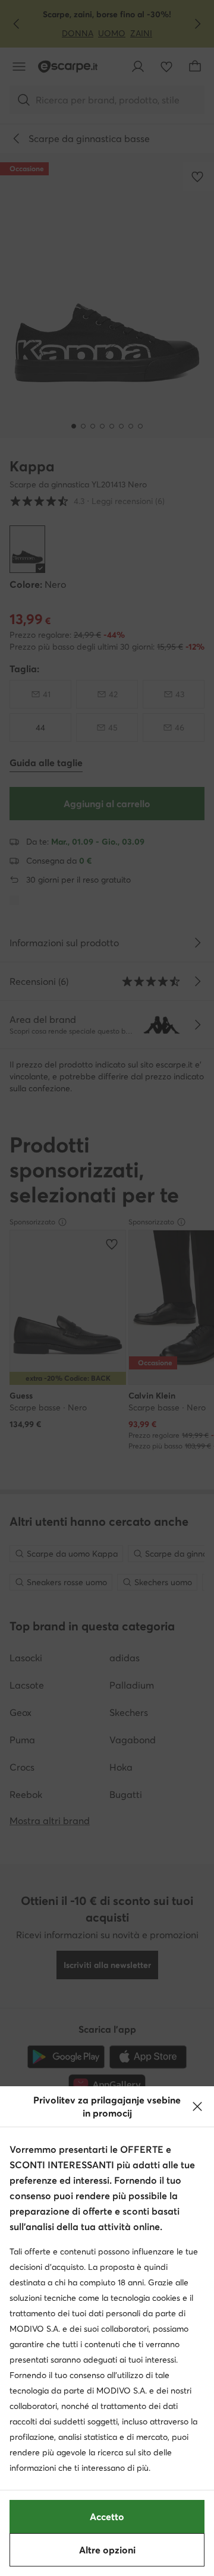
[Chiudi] (197, 2106)
